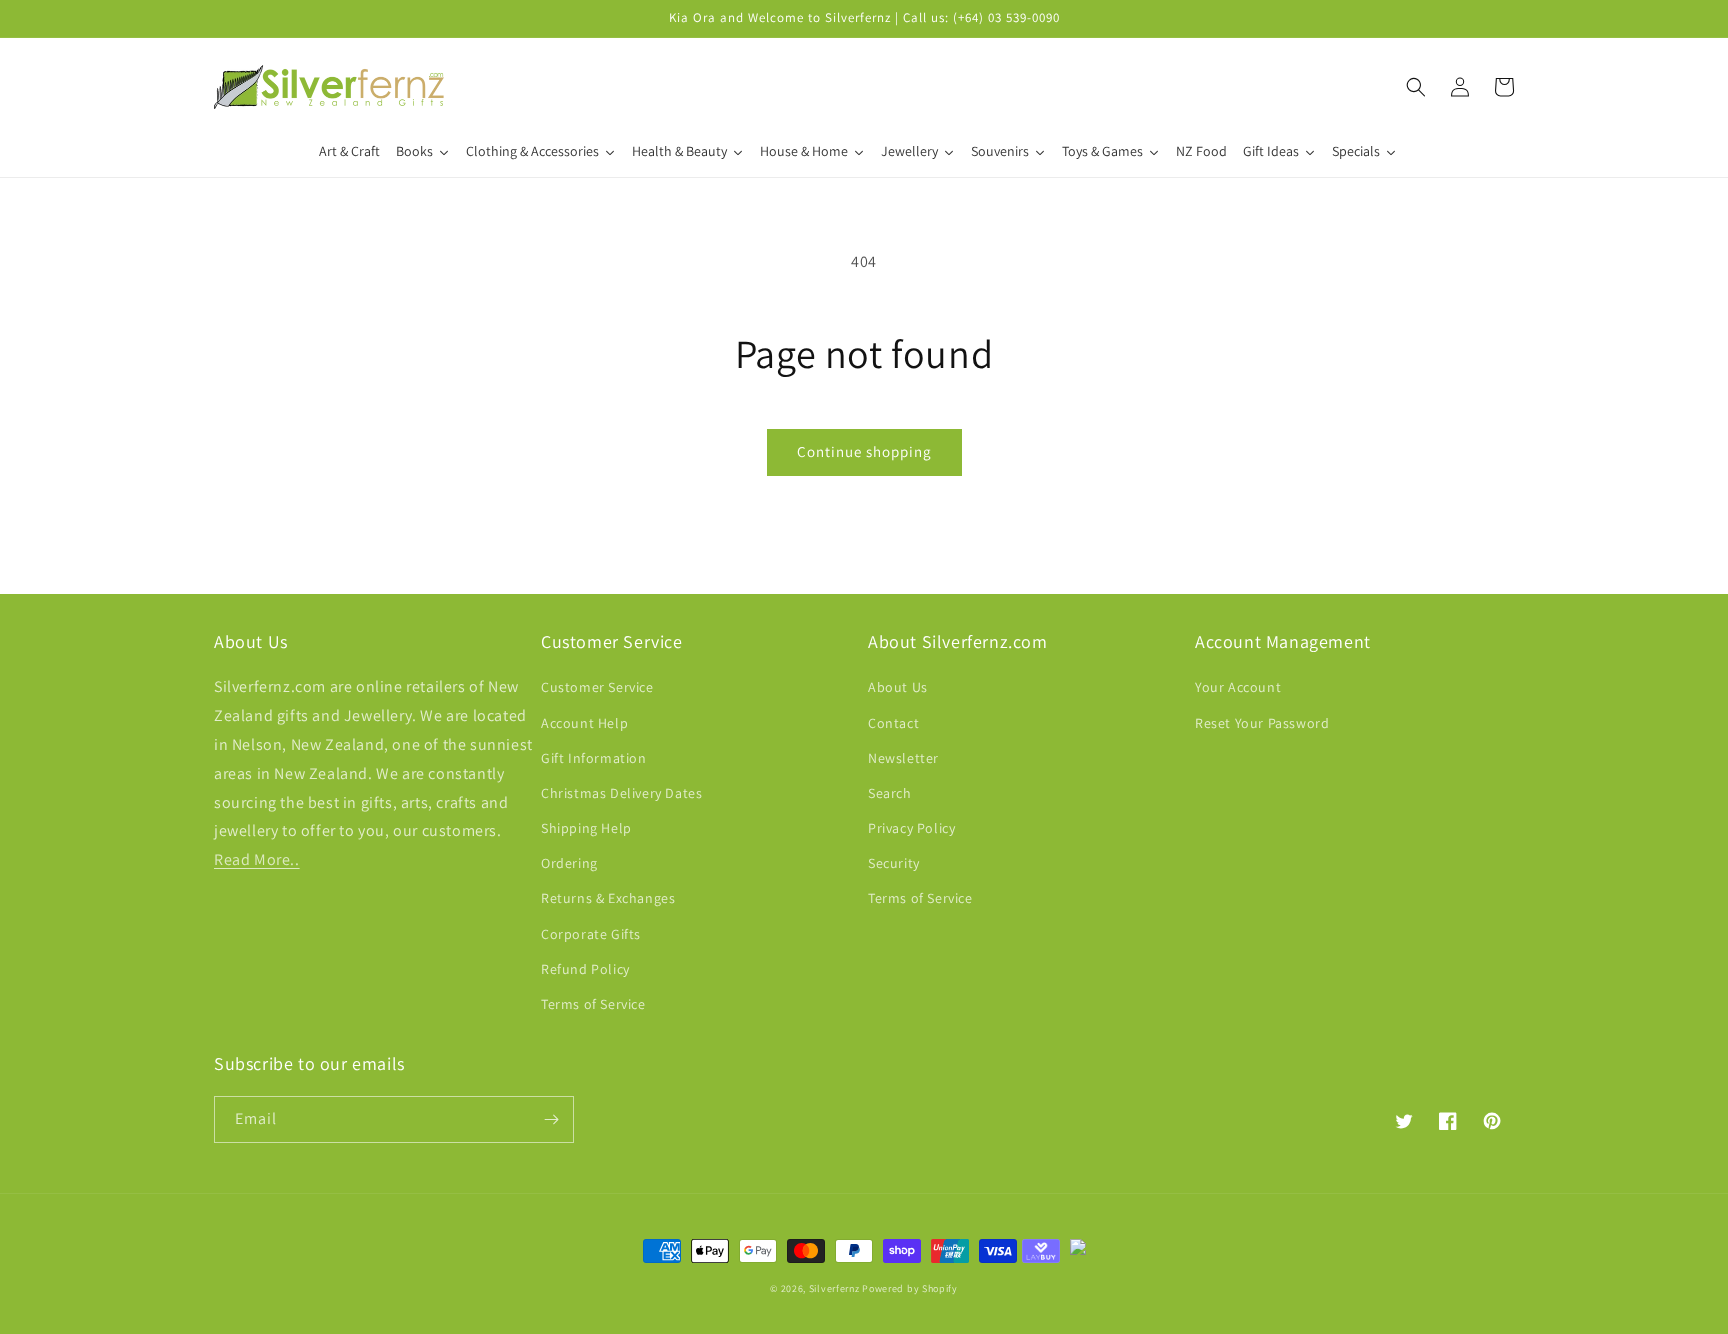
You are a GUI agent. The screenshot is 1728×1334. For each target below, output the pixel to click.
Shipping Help (586, 828)
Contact (893, 723)
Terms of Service (593, 1004)
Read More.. (257, 859)
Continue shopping (864, 451)
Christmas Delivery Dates (621, 793)
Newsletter (903, 758)
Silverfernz (834, 1288)
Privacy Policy (911, 828)
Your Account (1238, 687)
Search (890, 793)
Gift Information (594, 758)
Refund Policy (585, 969)
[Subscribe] (551, 1119)
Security (894, 863)
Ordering (569, 863)
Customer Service (597, 687)
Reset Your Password (1262, 723)
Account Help (584, 723)
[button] (1416, 87)
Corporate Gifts (591, 934)
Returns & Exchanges (608, 898)
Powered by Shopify (910, 1288)
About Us (898, 687)
